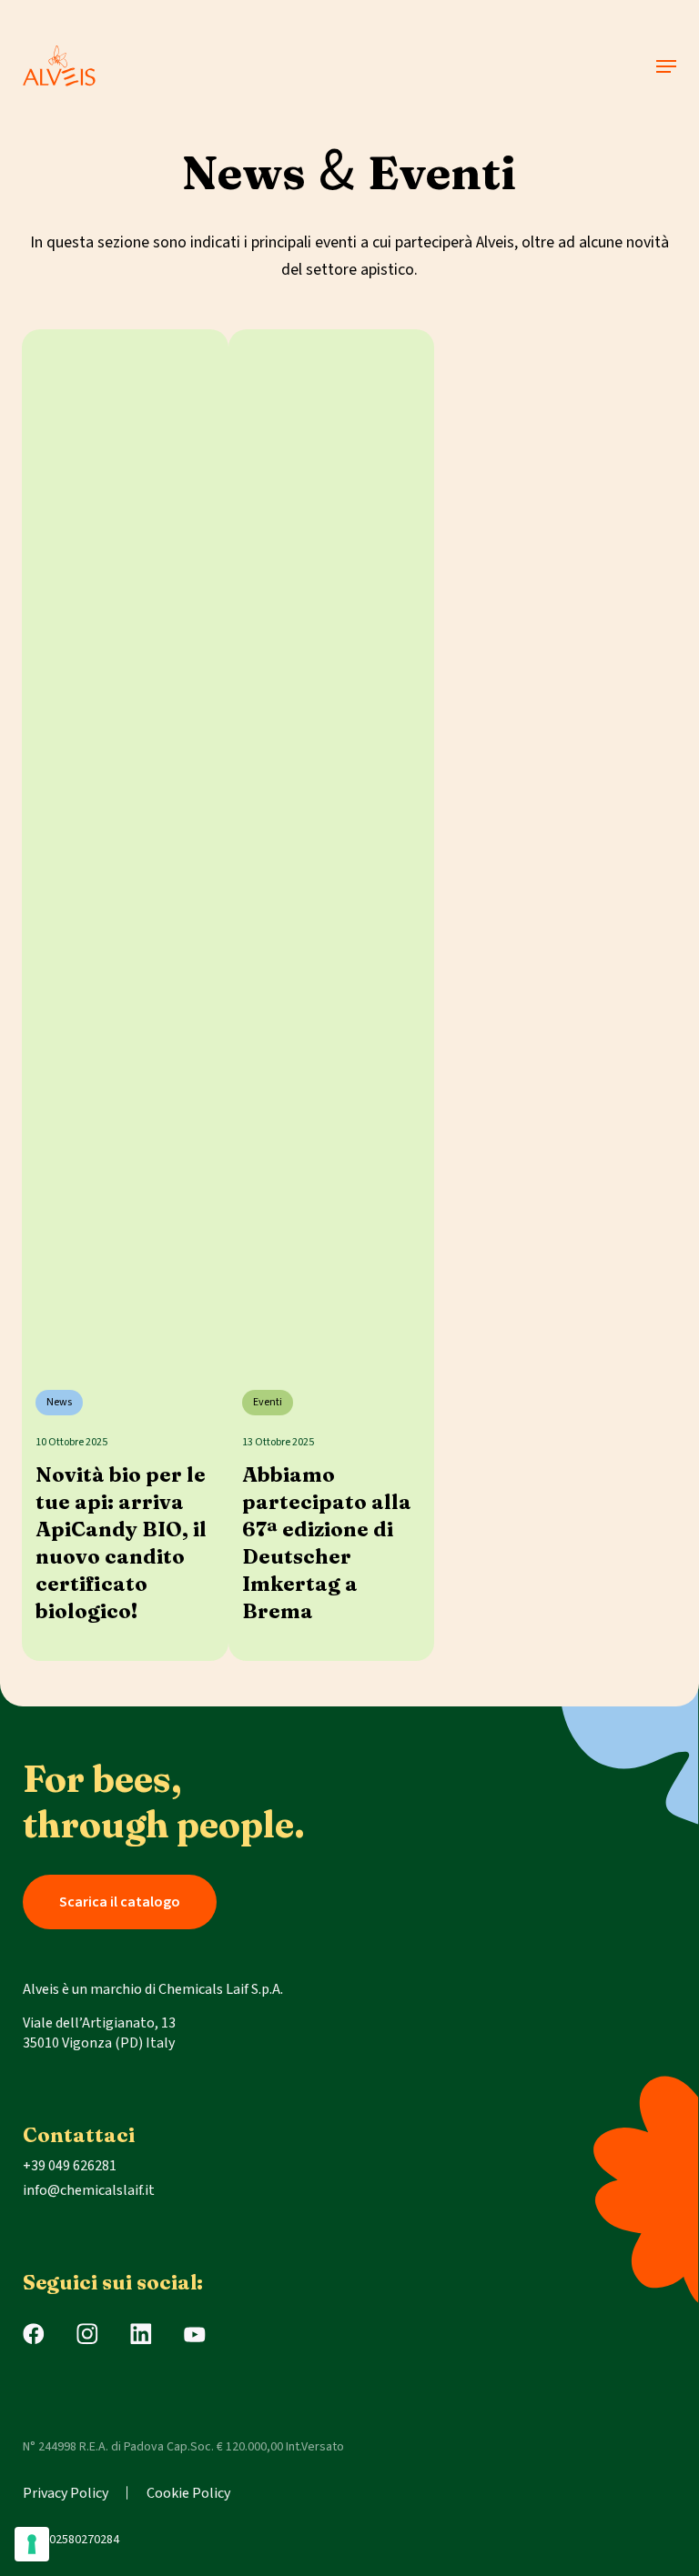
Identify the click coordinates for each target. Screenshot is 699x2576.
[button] (666, 66)
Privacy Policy (66, 2493)
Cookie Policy (188, 2493)
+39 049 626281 (70, 2166)
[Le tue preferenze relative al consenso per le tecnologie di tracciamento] (32, 2544)
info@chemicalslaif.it (89, 2190)
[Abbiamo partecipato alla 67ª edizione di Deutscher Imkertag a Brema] (332, 845)
